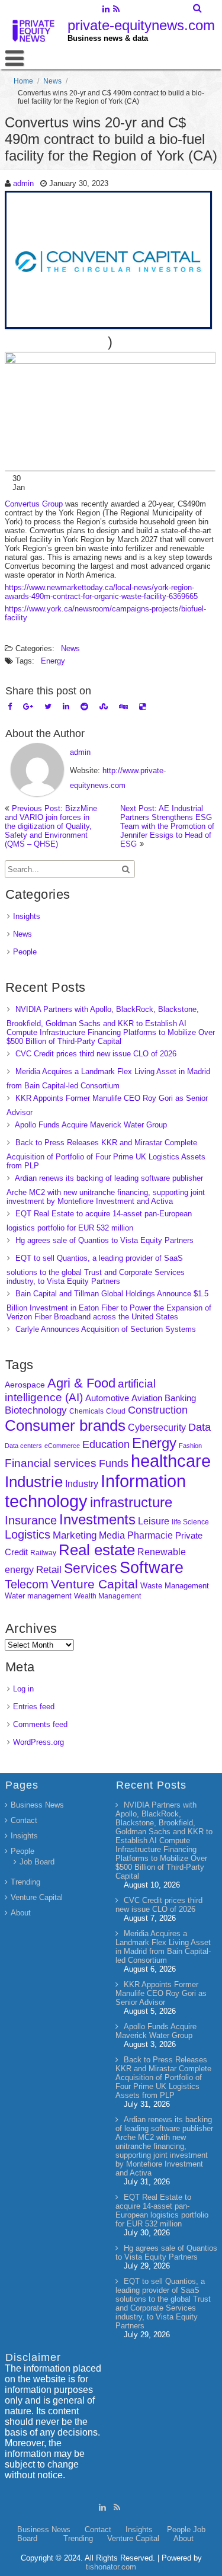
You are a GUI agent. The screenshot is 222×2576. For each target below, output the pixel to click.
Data (200, 1427)
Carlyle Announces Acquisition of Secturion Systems (106, 1329)
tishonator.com (111, 2567)
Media (112, 1535)
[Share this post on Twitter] (48, 707)
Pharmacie (150, 1535)
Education (106, 1444)
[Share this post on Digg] (123, 707)
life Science (190, 1522)
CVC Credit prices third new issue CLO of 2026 (96, 1054)
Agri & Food (81, 1383)
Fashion (190, 1446)
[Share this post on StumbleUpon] (104, 707)
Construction (158, 1410)
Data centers (23, 1446)
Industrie (34, 1482)
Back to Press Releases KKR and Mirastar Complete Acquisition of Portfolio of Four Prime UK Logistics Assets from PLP (106, 1154)
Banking (180, 1398)
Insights (27, 916)
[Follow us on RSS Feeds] (116, 10)
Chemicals (86, 1411)
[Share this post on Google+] (28, 707)
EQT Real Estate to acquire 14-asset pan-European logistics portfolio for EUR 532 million (162, 2210)
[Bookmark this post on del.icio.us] (142, 707)
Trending (25, 1882)
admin (23, 183)
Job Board (37, 1862)
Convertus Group (34, 504)
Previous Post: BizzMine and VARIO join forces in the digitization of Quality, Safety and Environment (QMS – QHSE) (51, 826)
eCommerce (62, 1446)
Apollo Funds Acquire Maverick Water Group (91, 1125)
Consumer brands (65, 1425)
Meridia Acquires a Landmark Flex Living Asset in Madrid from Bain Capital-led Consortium (163, 1947)
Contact (24, 1820)
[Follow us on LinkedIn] (106, 10)
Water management (38, 1596)
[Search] (198, 8)
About (21, 1913)
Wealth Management (107, 1596)
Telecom (27, 1584)
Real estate (97, 1550)
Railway (43, 1553)
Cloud (116, 1411)
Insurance (31, 1520)
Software (152, 1568)
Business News (37, 1805)
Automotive (107, 1398)
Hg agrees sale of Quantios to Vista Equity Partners (104, 1240)
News (52, 81)
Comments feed (40, 1724)
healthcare (171, 1461)
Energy (53, 661)
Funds (114, 1463)
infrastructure (131, 1502)
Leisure (154, 1521)
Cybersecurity (157, 1428)
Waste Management (175, 1586)
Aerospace (25, 1385)
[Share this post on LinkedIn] (66, 707)
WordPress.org (38, 1742)
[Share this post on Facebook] (10, 707)
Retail (49, 1570)
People (25, 952)
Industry (82, 1484)
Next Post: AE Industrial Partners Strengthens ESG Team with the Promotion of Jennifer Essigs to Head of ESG (167, 826)
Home (23, 81)
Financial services (51, 1463)
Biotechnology (36, 1410)
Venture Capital (94, 1584)
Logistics (28, 1534)
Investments (97, 1519)
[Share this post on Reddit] (84, 707)
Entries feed (34, 1707)
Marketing (75, 1535)
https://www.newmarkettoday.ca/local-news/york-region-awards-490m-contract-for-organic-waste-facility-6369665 (101, 592)
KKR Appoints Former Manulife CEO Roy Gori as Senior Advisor (161, 1993)
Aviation (147, 1398)
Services (91, 1568)
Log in (23, 1689)
